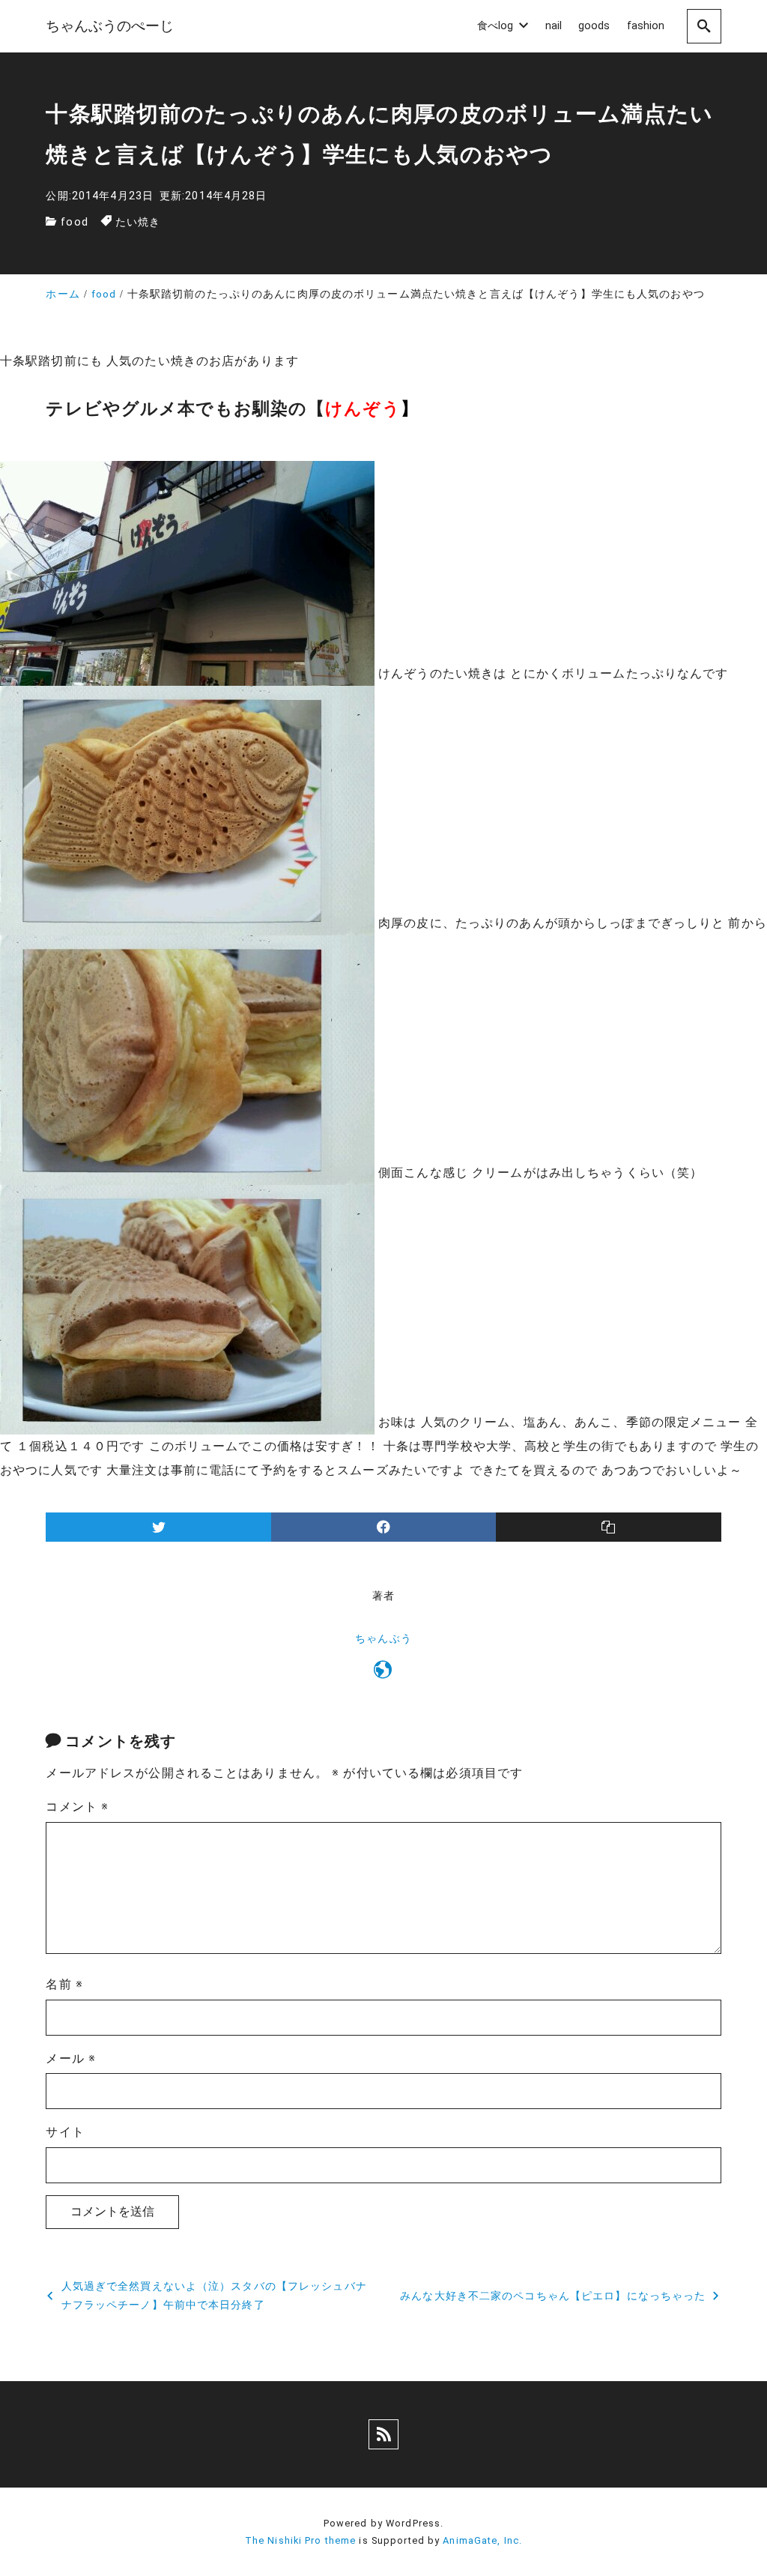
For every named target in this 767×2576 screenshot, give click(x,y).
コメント (77, 1807)
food (74, 222)
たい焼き (138, 222)
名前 (64, 1984)
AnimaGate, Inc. (482, 2540)
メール (71, 2058)
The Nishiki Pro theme (301, 2540)
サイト (65, 2132)
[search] (704, 26)
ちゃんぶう (383, 1639)
